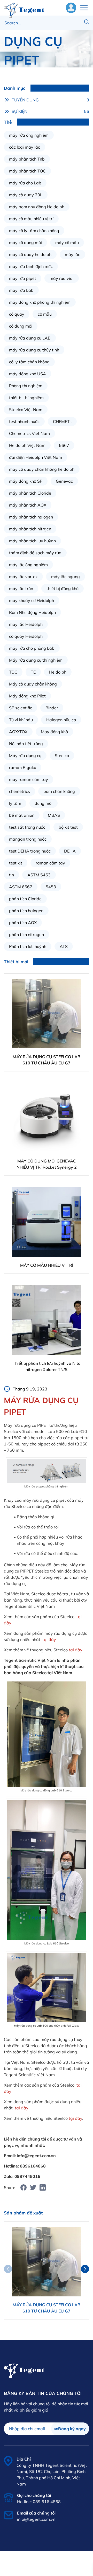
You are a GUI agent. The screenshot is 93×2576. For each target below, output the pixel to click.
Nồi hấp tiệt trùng (26, 744)
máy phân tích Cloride (30, 493)
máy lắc (72, 254)
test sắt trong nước (27, 827)
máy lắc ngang (65, 577)
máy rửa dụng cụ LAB (30, 338)
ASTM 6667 (21, 887)
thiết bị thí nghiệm (26, 398)
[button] (85, 2269)
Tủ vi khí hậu (21, 720)
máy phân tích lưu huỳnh (32, 541)
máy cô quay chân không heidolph (42, 469)
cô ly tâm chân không (29, 362)
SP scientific (21, 708)
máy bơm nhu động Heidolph (37, 207)
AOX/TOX (18, 732)
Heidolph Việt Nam (27, 445)
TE (33, 672)
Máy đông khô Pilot (27, 696)
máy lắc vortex (23, 577)
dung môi (44, 803)
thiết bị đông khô (63, 588)
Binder (52, 708)
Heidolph (58, 672)
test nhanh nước (24, 421)
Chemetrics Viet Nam (29, 433)
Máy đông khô (54, 732)
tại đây (49, 1639)
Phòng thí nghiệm (26, 386)
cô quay (17, 314)
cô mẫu (45, 314)
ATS (64, 946)
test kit (16, 863)
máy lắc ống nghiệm (28, 565)
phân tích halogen (26, 911)
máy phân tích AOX (28, 505)
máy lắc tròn (21, 588)
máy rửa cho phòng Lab (32, 648)
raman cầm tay (50, 863)
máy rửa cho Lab (25, 183)
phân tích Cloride (25, 899)
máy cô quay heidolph (30, 254)
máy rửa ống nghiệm (29, 135)
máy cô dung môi (25, 243)
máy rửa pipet (23, 278)
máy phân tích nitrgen (30, 529)
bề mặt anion (22, 815)
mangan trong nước (28, 839)
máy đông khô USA (28, 374)
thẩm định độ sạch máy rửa (35, 553)
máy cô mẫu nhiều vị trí (31, 219)
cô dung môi (21, 326)
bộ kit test (68, 827)
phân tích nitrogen (26, 934)
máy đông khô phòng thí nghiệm (40, 302)
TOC (13, 672)
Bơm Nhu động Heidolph (32, 612)
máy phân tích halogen (31, 517)
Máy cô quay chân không (33, 684)
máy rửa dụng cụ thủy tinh (34, 350)
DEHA (70, 851)
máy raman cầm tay (29, 779)
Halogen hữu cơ (61, 720)
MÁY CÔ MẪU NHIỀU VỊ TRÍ (47, 1265)
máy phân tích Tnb (27, 159)
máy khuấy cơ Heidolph (32, 600)
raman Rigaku (23, 767)
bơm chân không (59, 791)
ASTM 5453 (39, 875)
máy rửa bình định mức (31, 266)
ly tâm (15, 803)
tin (11, 875)
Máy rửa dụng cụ (25, 756)
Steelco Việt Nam (26, 410)
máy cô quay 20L (26, 195)
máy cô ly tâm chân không (34, 231)
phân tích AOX (23, 923)
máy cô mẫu (67, 243)
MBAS (54, 815)
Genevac (64, 481)
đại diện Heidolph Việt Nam (36, 457)
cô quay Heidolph (26, 636)
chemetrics (20, 791)
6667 (64, 445)
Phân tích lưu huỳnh (28, 946)
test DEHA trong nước (30, 851)
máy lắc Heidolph (26, 624)
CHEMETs (62, 421)
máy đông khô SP (26, 481)
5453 (51, 887)
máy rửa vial (62, 278)
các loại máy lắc (25, 147)
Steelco (62, 756)
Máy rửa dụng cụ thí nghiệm (36, 660)
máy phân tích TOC (27, 171)
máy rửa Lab (21, 290)
